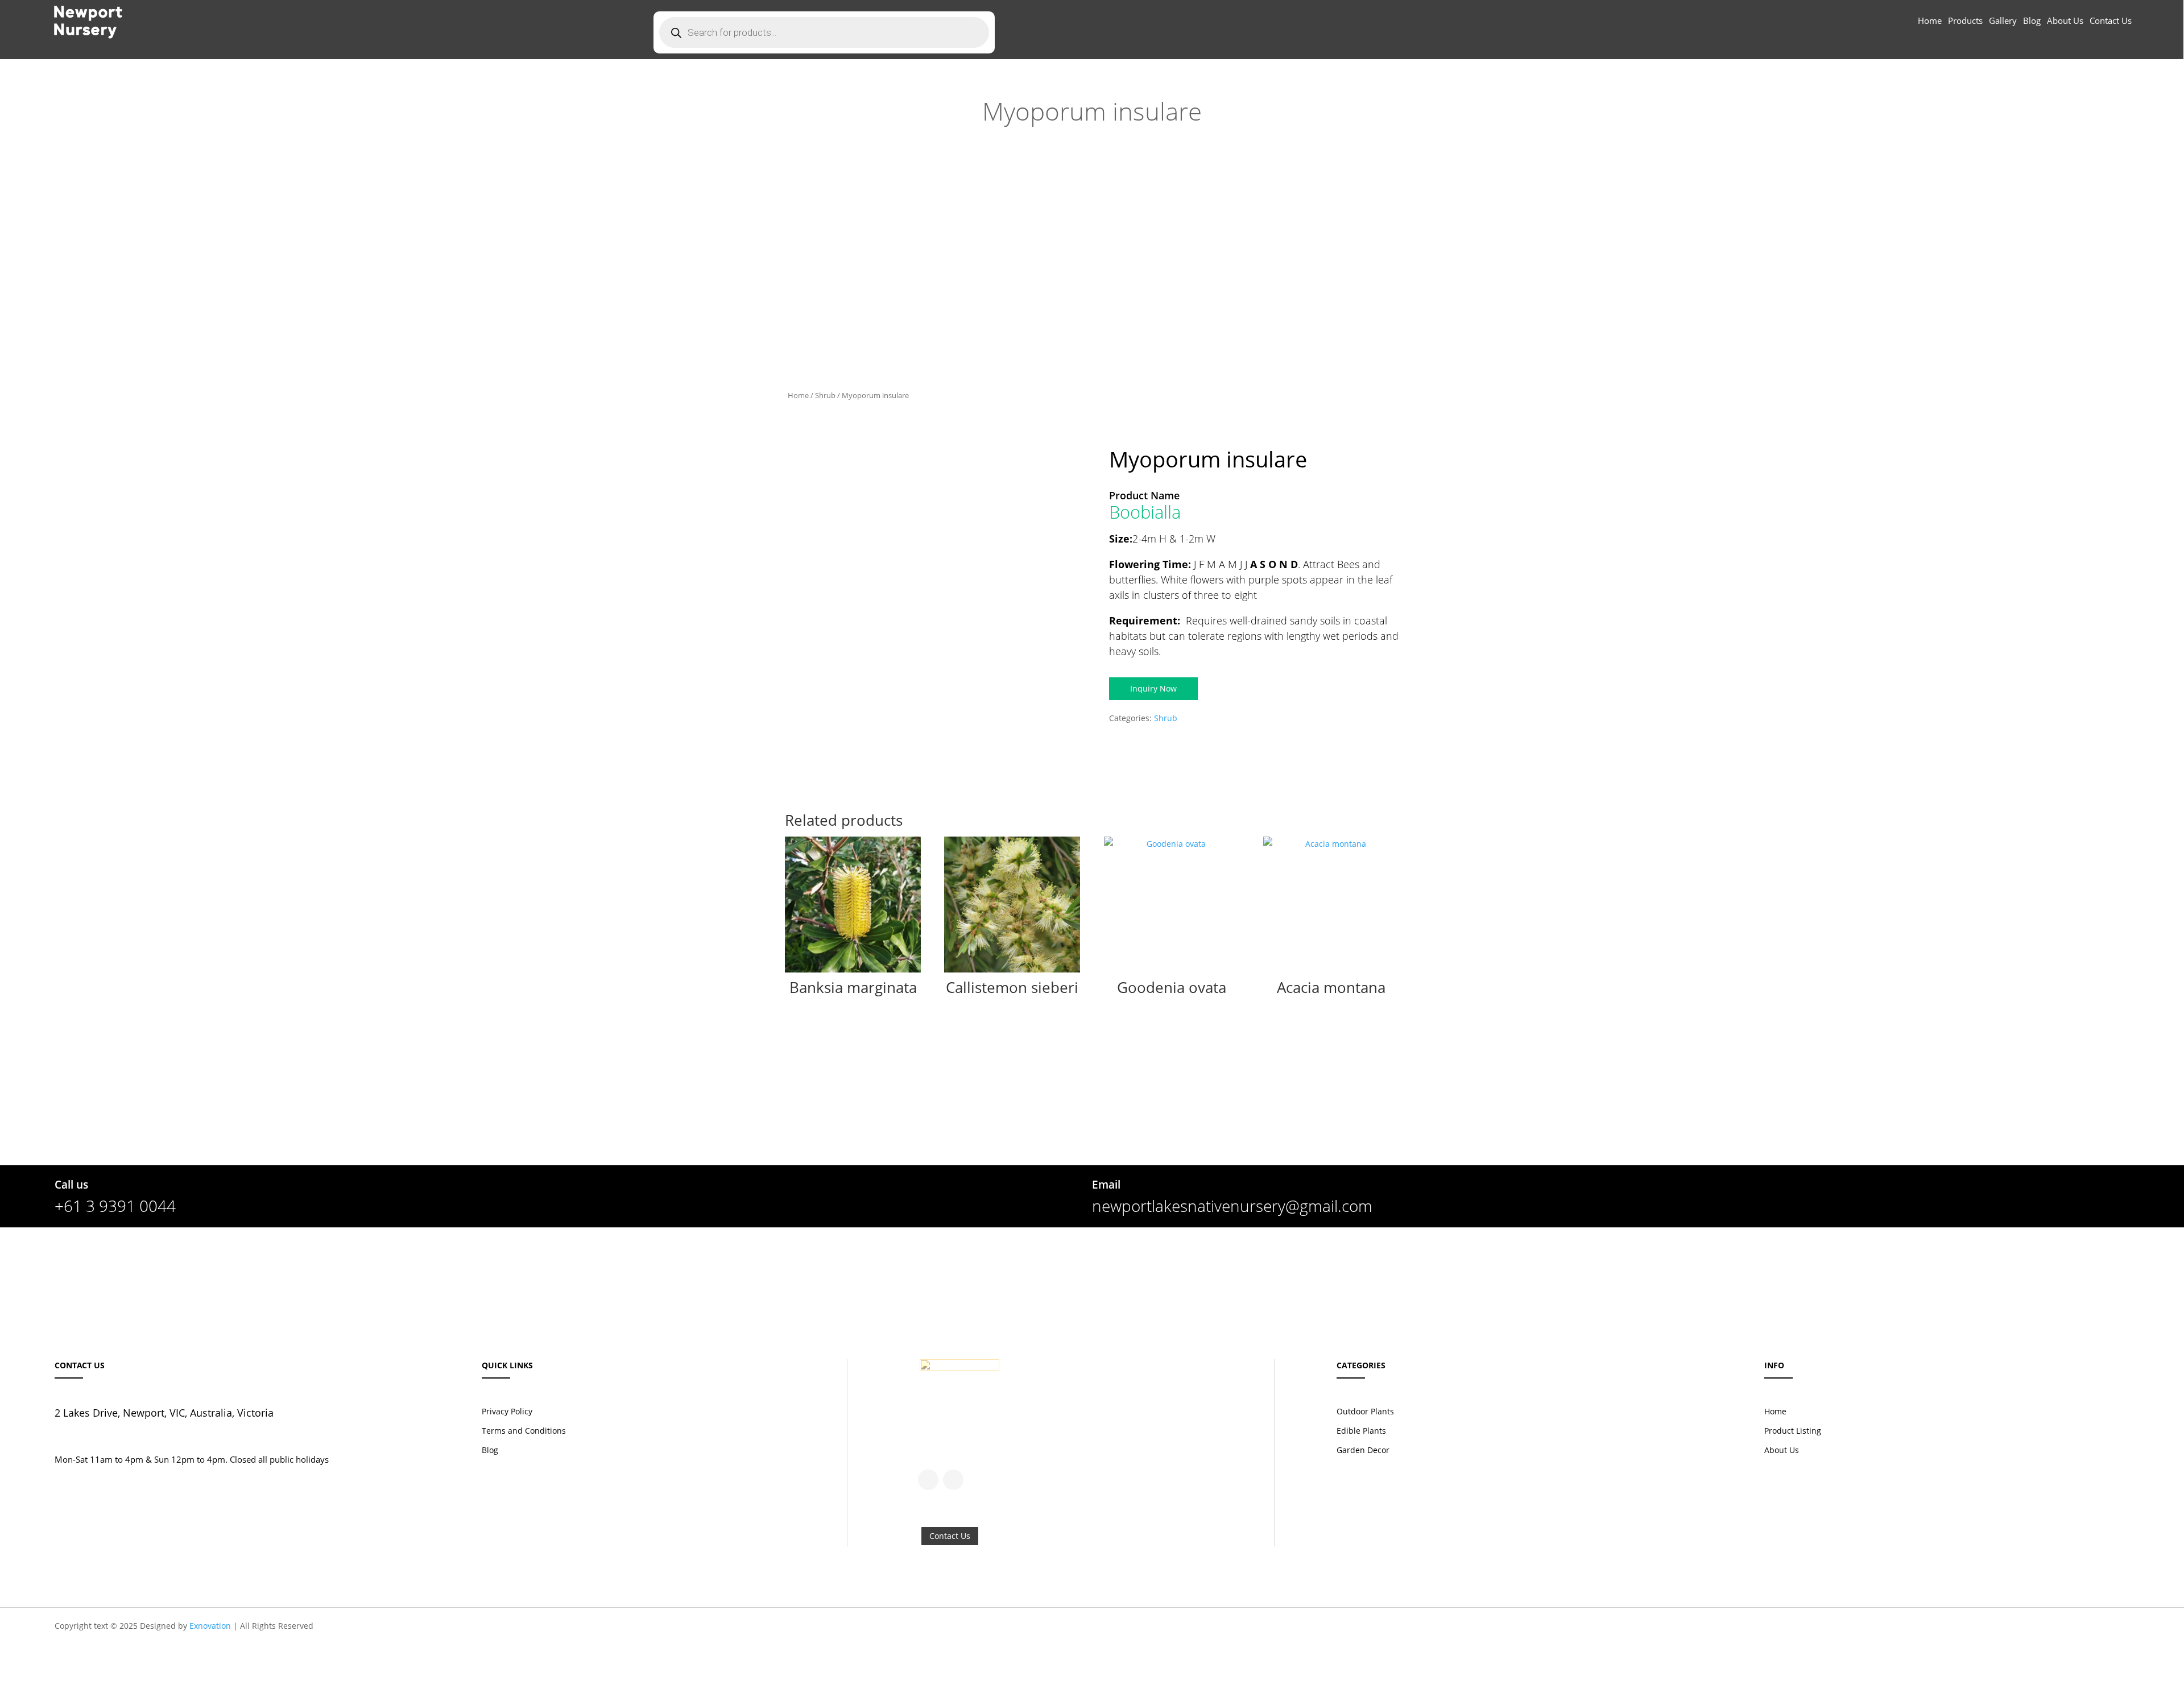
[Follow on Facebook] (928, 1480)
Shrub (825, 395)
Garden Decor (1363, 1450)
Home (1930, 21)
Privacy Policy (507, 1411)
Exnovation (210, 1626)
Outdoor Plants (1365, 1411)
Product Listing (1793, 1431)
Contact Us (2111, 21)
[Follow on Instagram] (953, 1480)
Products (1965, 21)
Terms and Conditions (524, 1431)
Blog (2032, 21)
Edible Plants (1361, 1431)
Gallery (2003, 21)
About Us (2065, 21)
